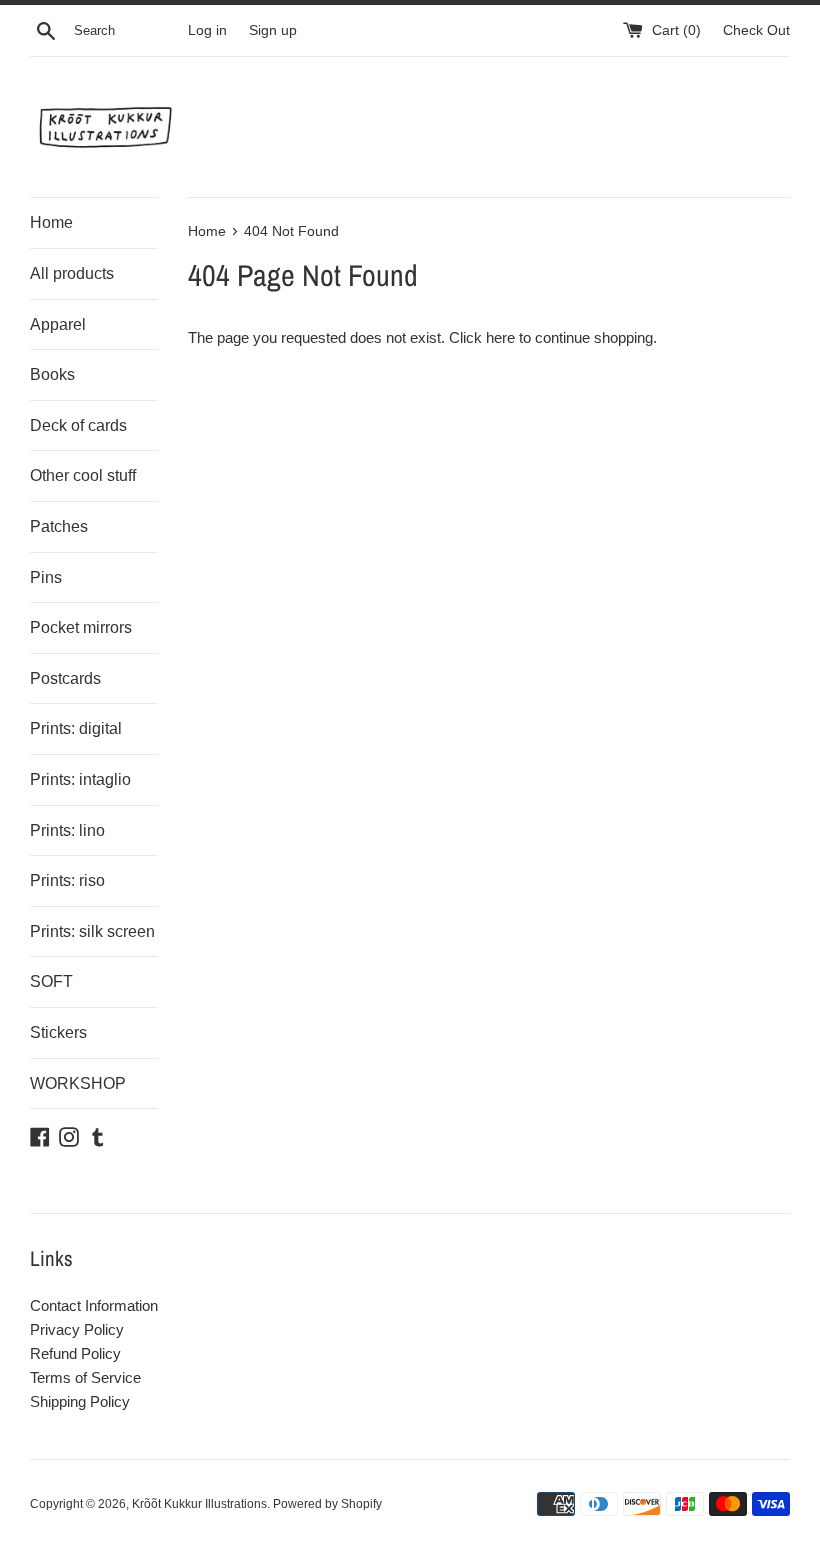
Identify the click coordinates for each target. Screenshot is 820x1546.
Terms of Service (85, 1377)
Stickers (58, 1032)
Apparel (58, 324)
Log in (207, 30)
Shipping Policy (80, 1401)
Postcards (65, 678)
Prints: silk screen (92, 931)
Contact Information (94, 1305)
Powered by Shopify (327, 1504)
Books (52, 374)
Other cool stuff (83, 475)
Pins (46, 577)
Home (51, 222)
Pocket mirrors (81, 627)
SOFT (51, 981)
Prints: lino (67, 830)
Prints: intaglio (80, 779)
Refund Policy (75, 1353)
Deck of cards (78, 425)
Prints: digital (76, 728)
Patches (59, 526)
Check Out (756, 30)
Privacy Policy (77, 1329)
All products (72, 273)
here (500, 337)
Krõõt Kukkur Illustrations (199, 1504)
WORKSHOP (78, 1083)
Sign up (273, 30)
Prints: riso (67, 880)
